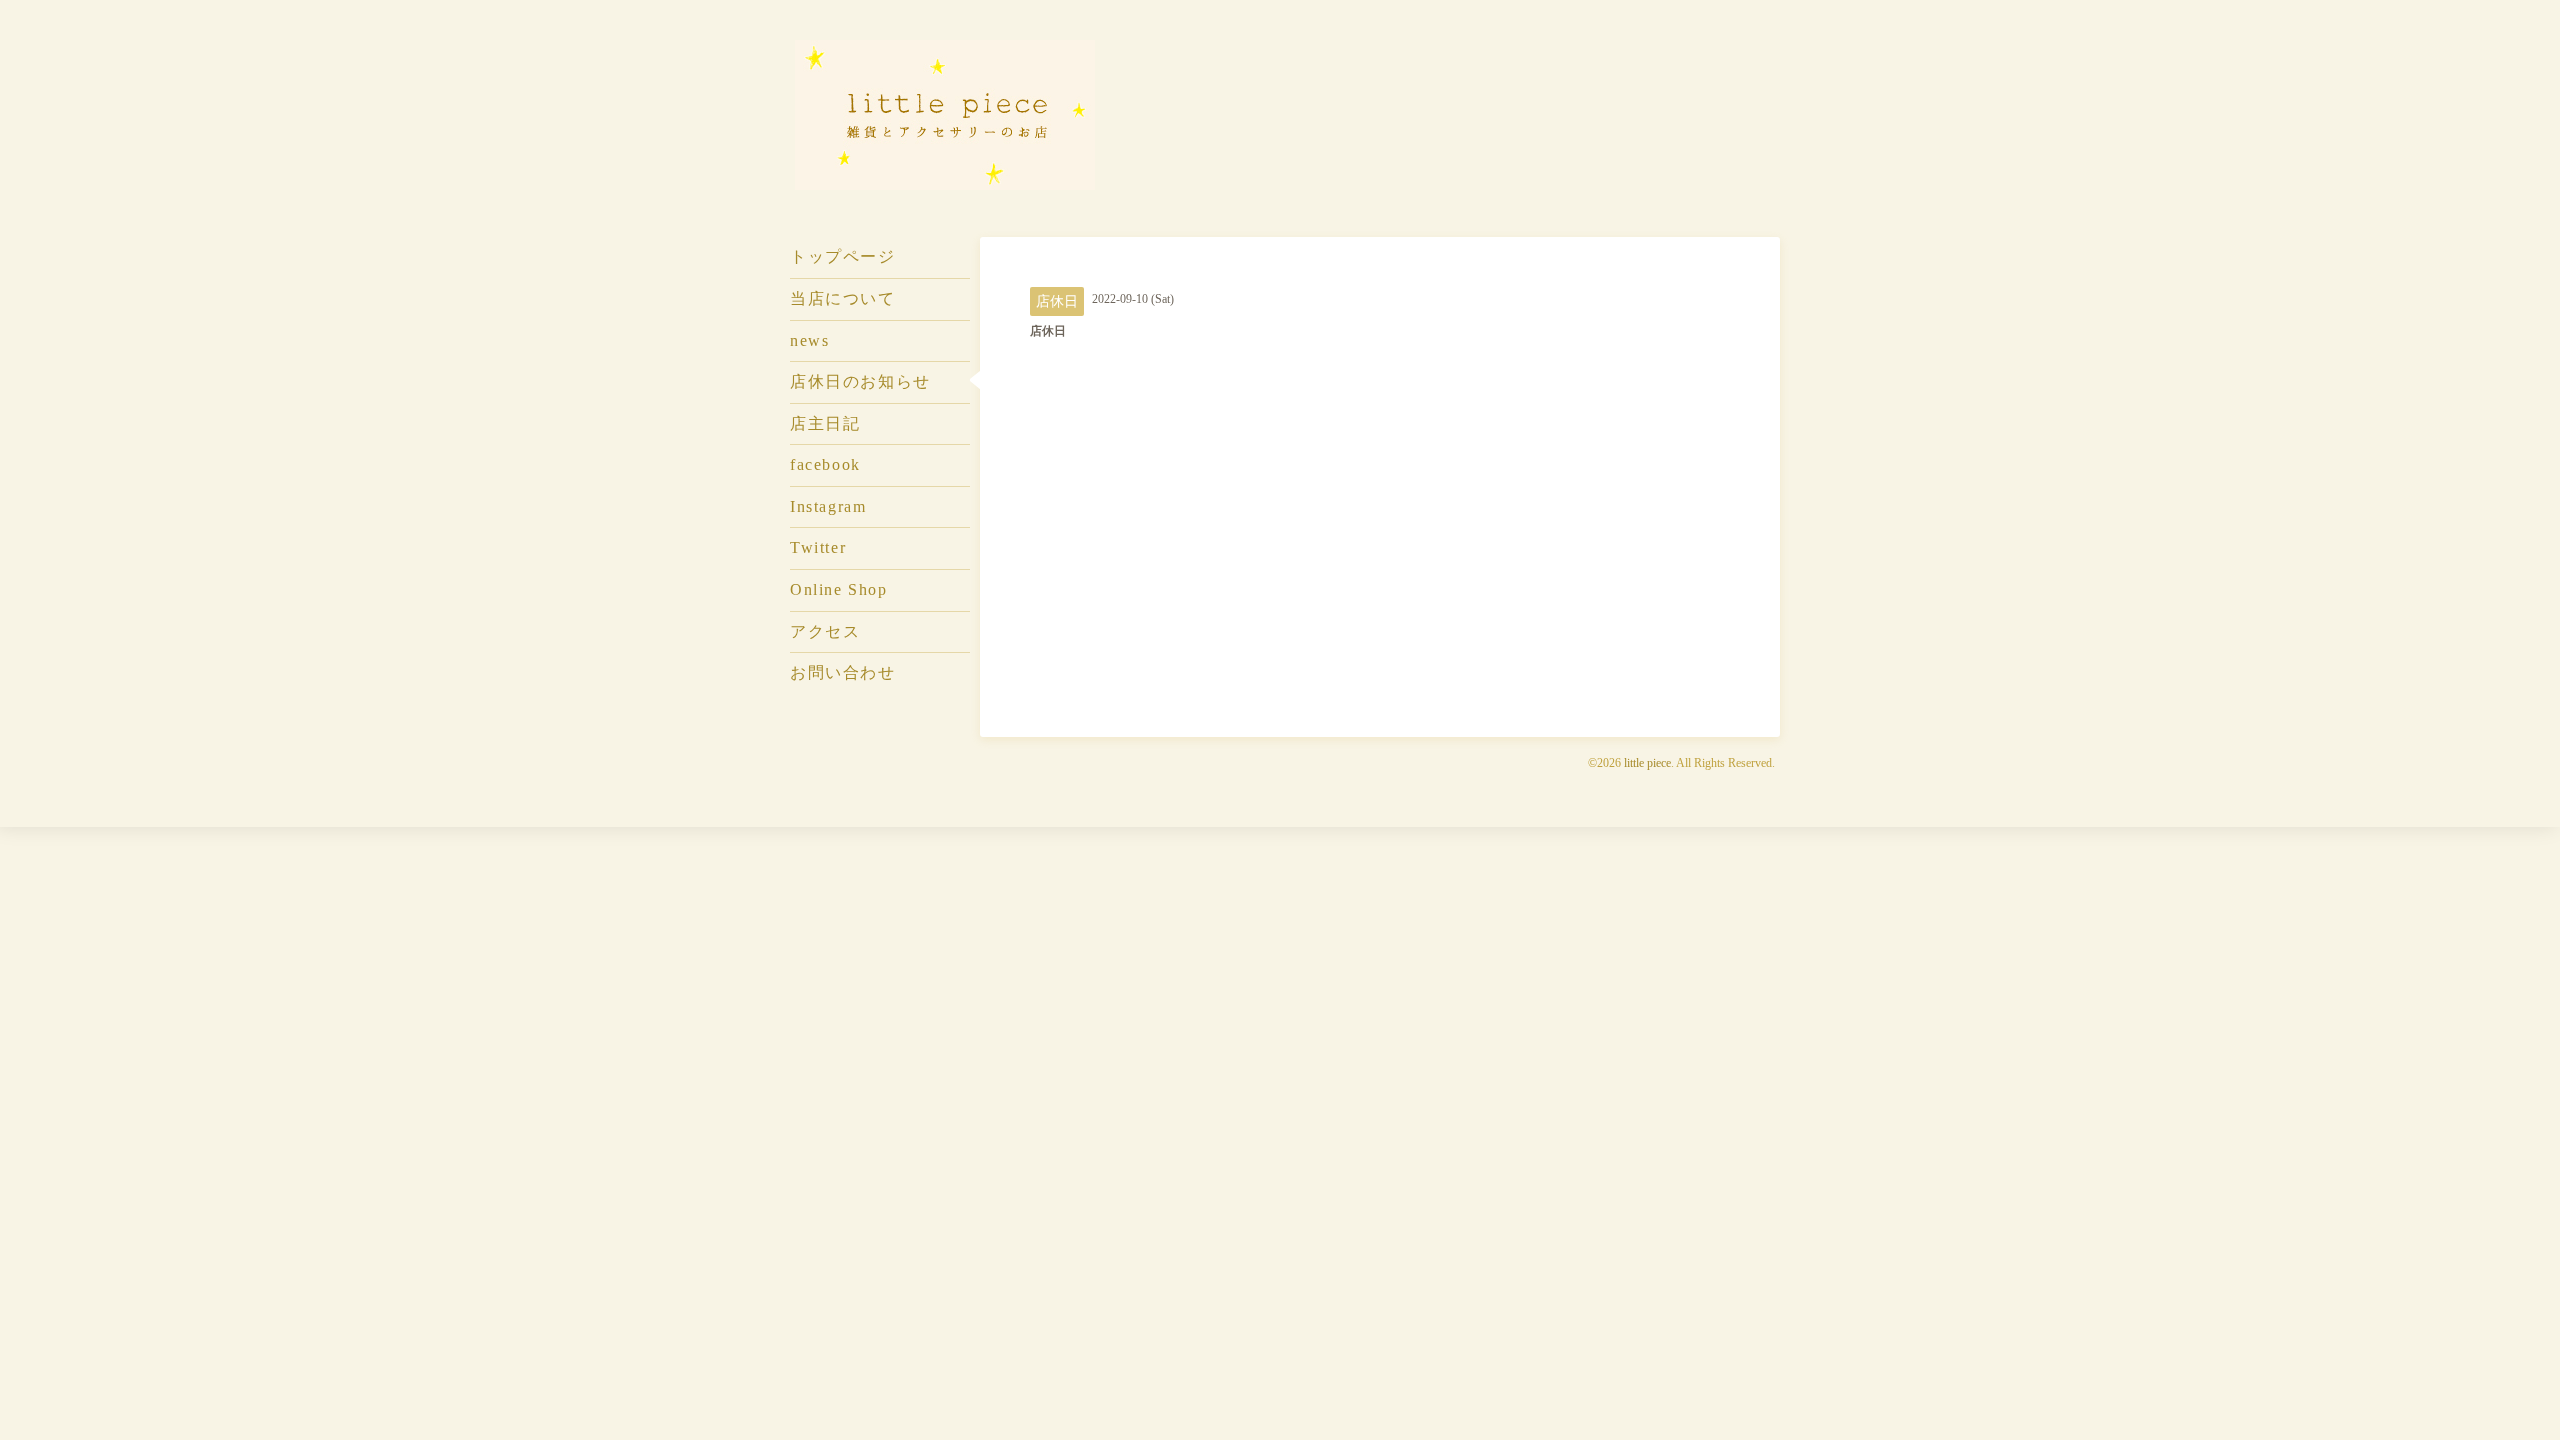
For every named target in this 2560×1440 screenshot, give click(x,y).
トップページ (843, 256)
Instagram (828, 506)
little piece (1647, 763)
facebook (825, 464)
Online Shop (838, 589)
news (809, 340)
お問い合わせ (843, 672)
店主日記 (825, 423)
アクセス (825, 631)
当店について (843, 298)
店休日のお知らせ (860, 381)
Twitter (818, 547)
